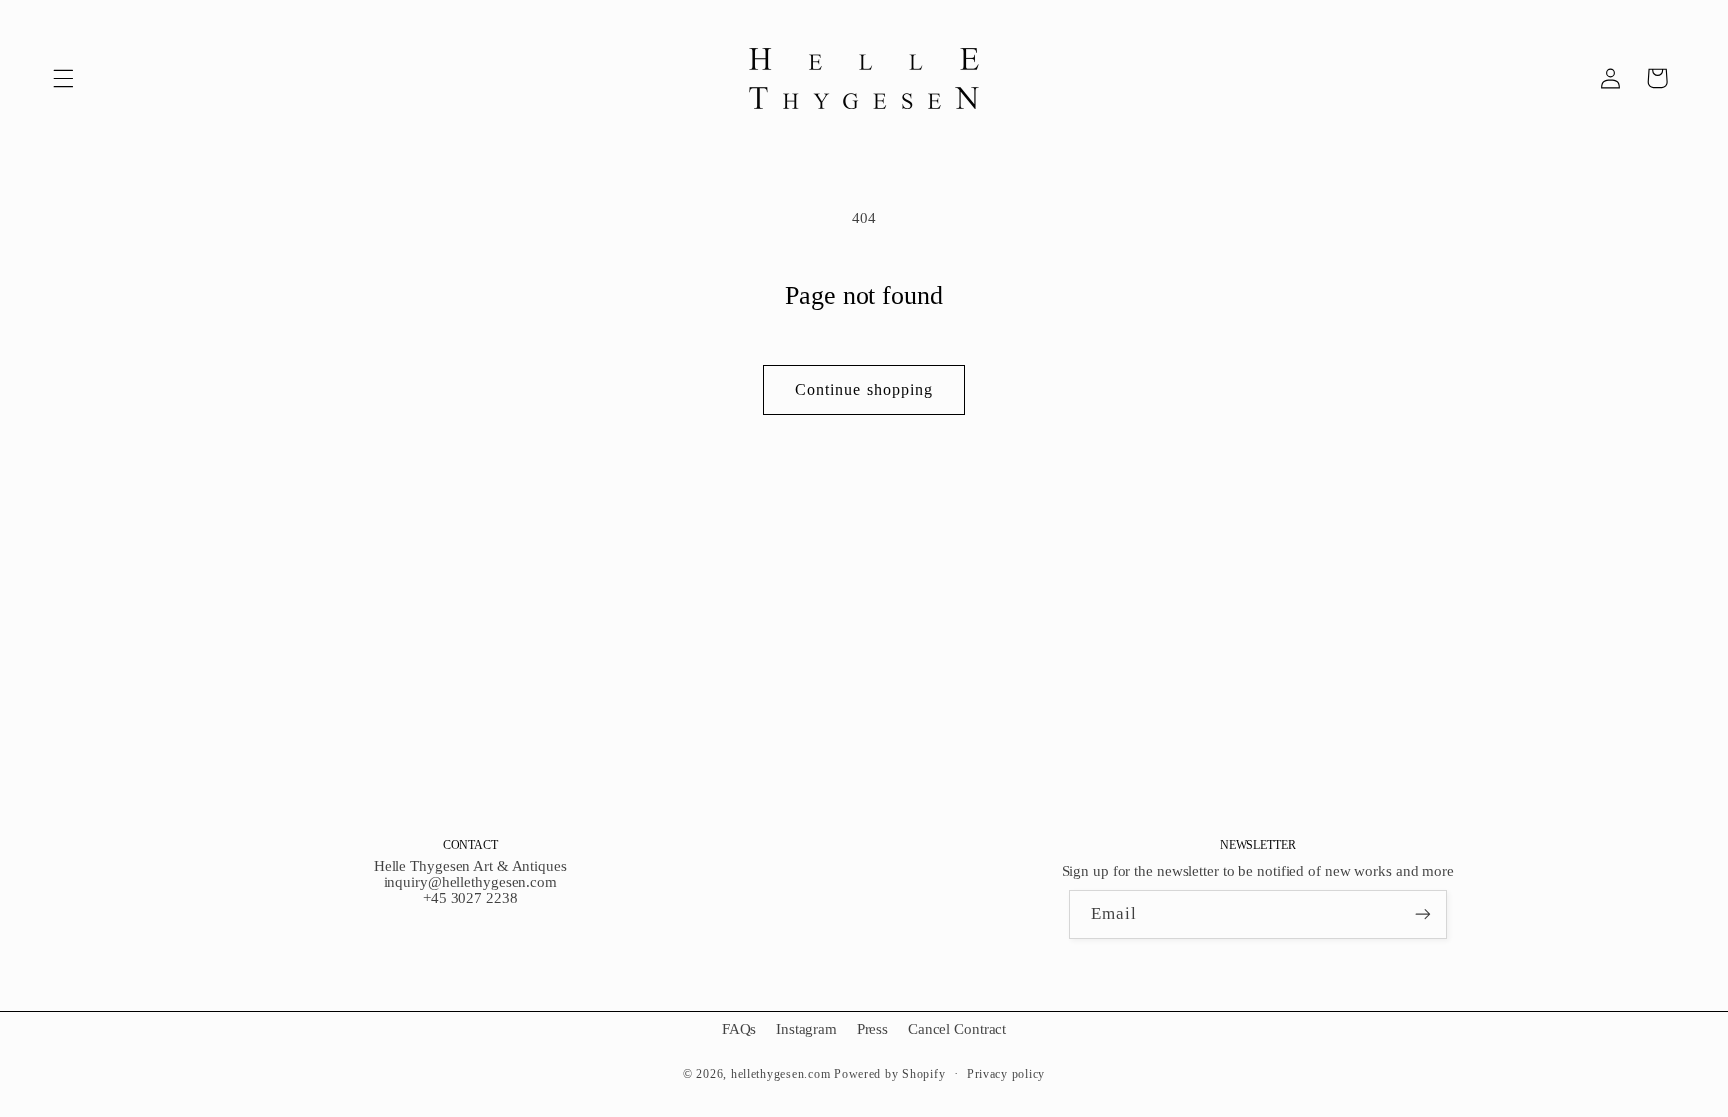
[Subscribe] (1423, 914)
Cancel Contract (957, 1029)
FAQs (739, 1029)
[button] (63, 78)
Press (872, 1029)
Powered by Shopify (889, 1074)
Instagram (806, 1029)
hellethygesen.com (781, 1074)
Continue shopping (864, 389)
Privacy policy (1006, 1074)
